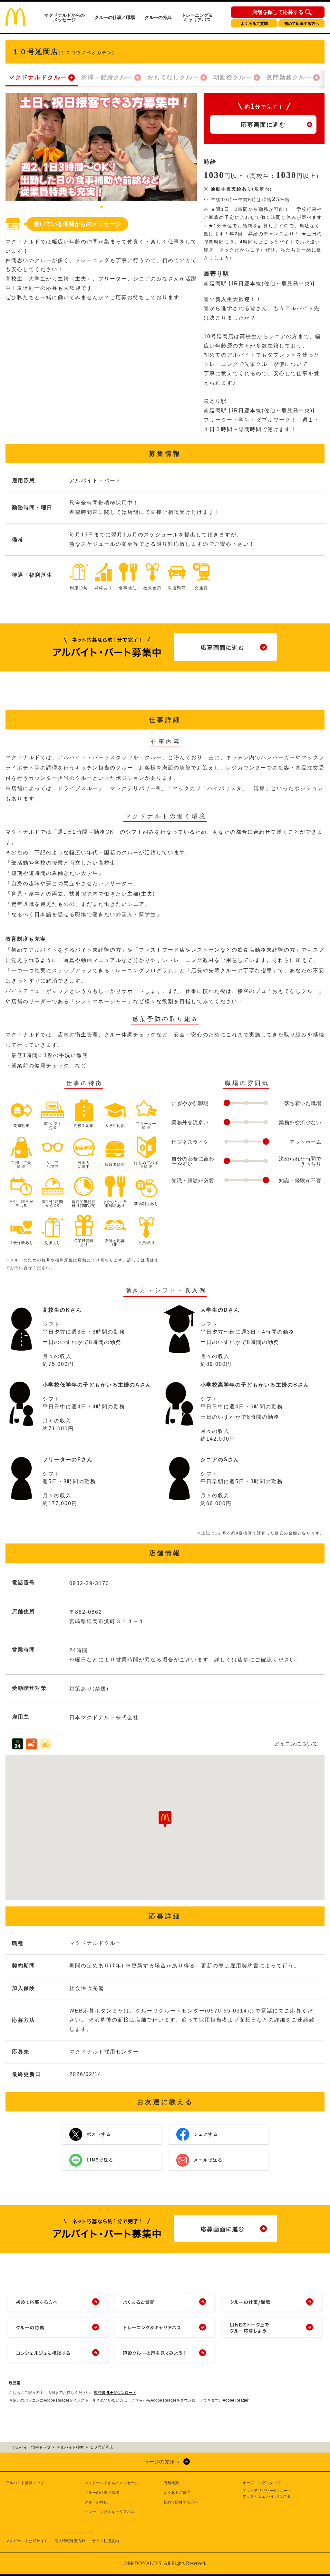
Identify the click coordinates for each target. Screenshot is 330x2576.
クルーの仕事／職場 (115, 17)
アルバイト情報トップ (25, 2483)
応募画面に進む (263, 125)
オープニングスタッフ (262, 2483)
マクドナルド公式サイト (27, 2541)
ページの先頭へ (162, 2462)
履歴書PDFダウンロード (115, 2393)
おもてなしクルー (173, 77)
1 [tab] (102, 207)
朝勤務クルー (233, 77)
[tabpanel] (101, 147)
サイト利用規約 (105, 2541)
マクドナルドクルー (38, 77)
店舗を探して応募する (278, 12)
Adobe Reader (236, 2400)
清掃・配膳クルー (107, 77)
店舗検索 (171, 2483)
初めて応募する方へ (302, 24)
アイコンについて (296, 1743)
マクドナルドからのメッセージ (64, 17)
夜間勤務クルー (289, 77)
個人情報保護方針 (70, 2541)
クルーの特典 (158, 17)
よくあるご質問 (254, 24)
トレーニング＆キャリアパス (197, 17)
